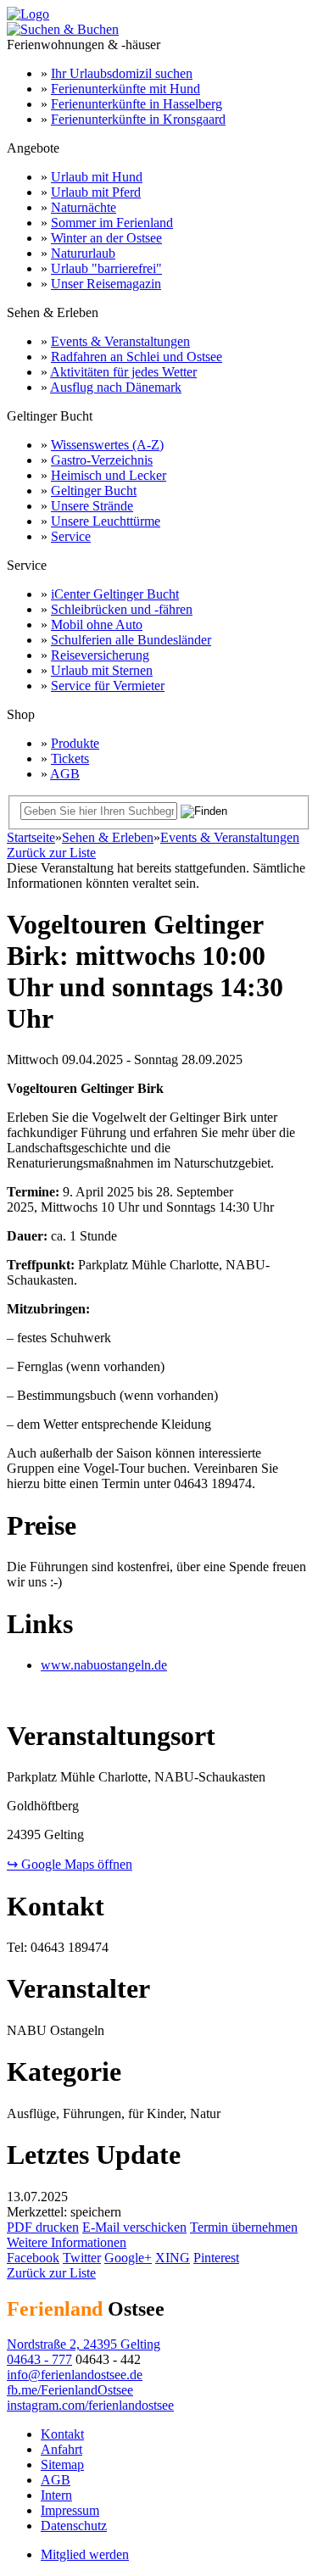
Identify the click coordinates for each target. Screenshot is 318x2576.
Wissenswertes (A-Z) (107, 445)
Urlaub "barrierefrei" (106, 268)
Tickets (70, 758)
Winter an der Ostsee (106, 238)
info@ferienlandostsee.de (75, 2375)
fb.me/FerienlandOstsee (70, 2390)
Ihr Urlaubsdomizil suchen (122, 73)
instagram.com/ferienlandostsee (90, 2405)
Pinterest (216, 2258)
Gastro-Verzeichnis (102, 460)
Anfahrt (61, 2449)
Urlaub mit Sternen (102, 670)
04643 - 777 (39, 2359)
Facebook (33, 2258)
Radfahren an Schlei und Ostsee (137, 357)
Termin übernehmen (244, 2227)
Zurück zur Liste (51, 853)
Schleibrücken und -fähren (122, 609)
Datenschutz (74, 2526)
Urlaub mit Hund (97, 177)
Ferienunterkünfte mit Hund (126, 89)
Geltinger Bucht (94, 491)
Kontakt (62, 2434)
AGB (65, 774)
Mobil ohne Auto (97, 624)
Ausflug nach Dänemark (116, 387)
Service (71, 536)
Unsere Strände (92, 506)
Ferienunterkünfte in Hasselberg (137, 104)
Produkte (75, 743)
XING (173, 2258)
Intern (56, 2495)
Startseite (31, 837)
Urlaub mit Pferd (96, 192)
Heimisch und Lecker (109, 475)
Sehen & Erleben (108, 837)
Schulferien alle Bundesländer (131, 640)
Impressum (70, 2510)
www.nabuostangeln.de (104, 1665)
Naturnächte (84, 207)
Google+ (128, 2258)
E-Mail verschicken (134, 2227)
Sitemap (62, 2464)
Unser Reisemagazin (106, 284)
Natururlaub (83, 253)
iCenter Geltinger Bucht (115, 594)
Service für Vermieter (108, 686)
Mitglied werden (85, 2554)
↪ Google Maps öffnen (70, 1864)
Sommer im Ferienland (112, 223)
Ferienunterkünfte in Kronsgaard (138, 119)
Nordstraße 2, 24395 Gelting (84, 2344)
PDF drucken (43, 2227)
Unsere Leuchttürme (106, 521)
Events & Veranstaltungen (120, 341)
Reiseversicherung (100, 655)
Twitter (82, 2258)
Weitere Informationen (67, 2242)
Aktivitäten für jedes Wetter (123, 372)
